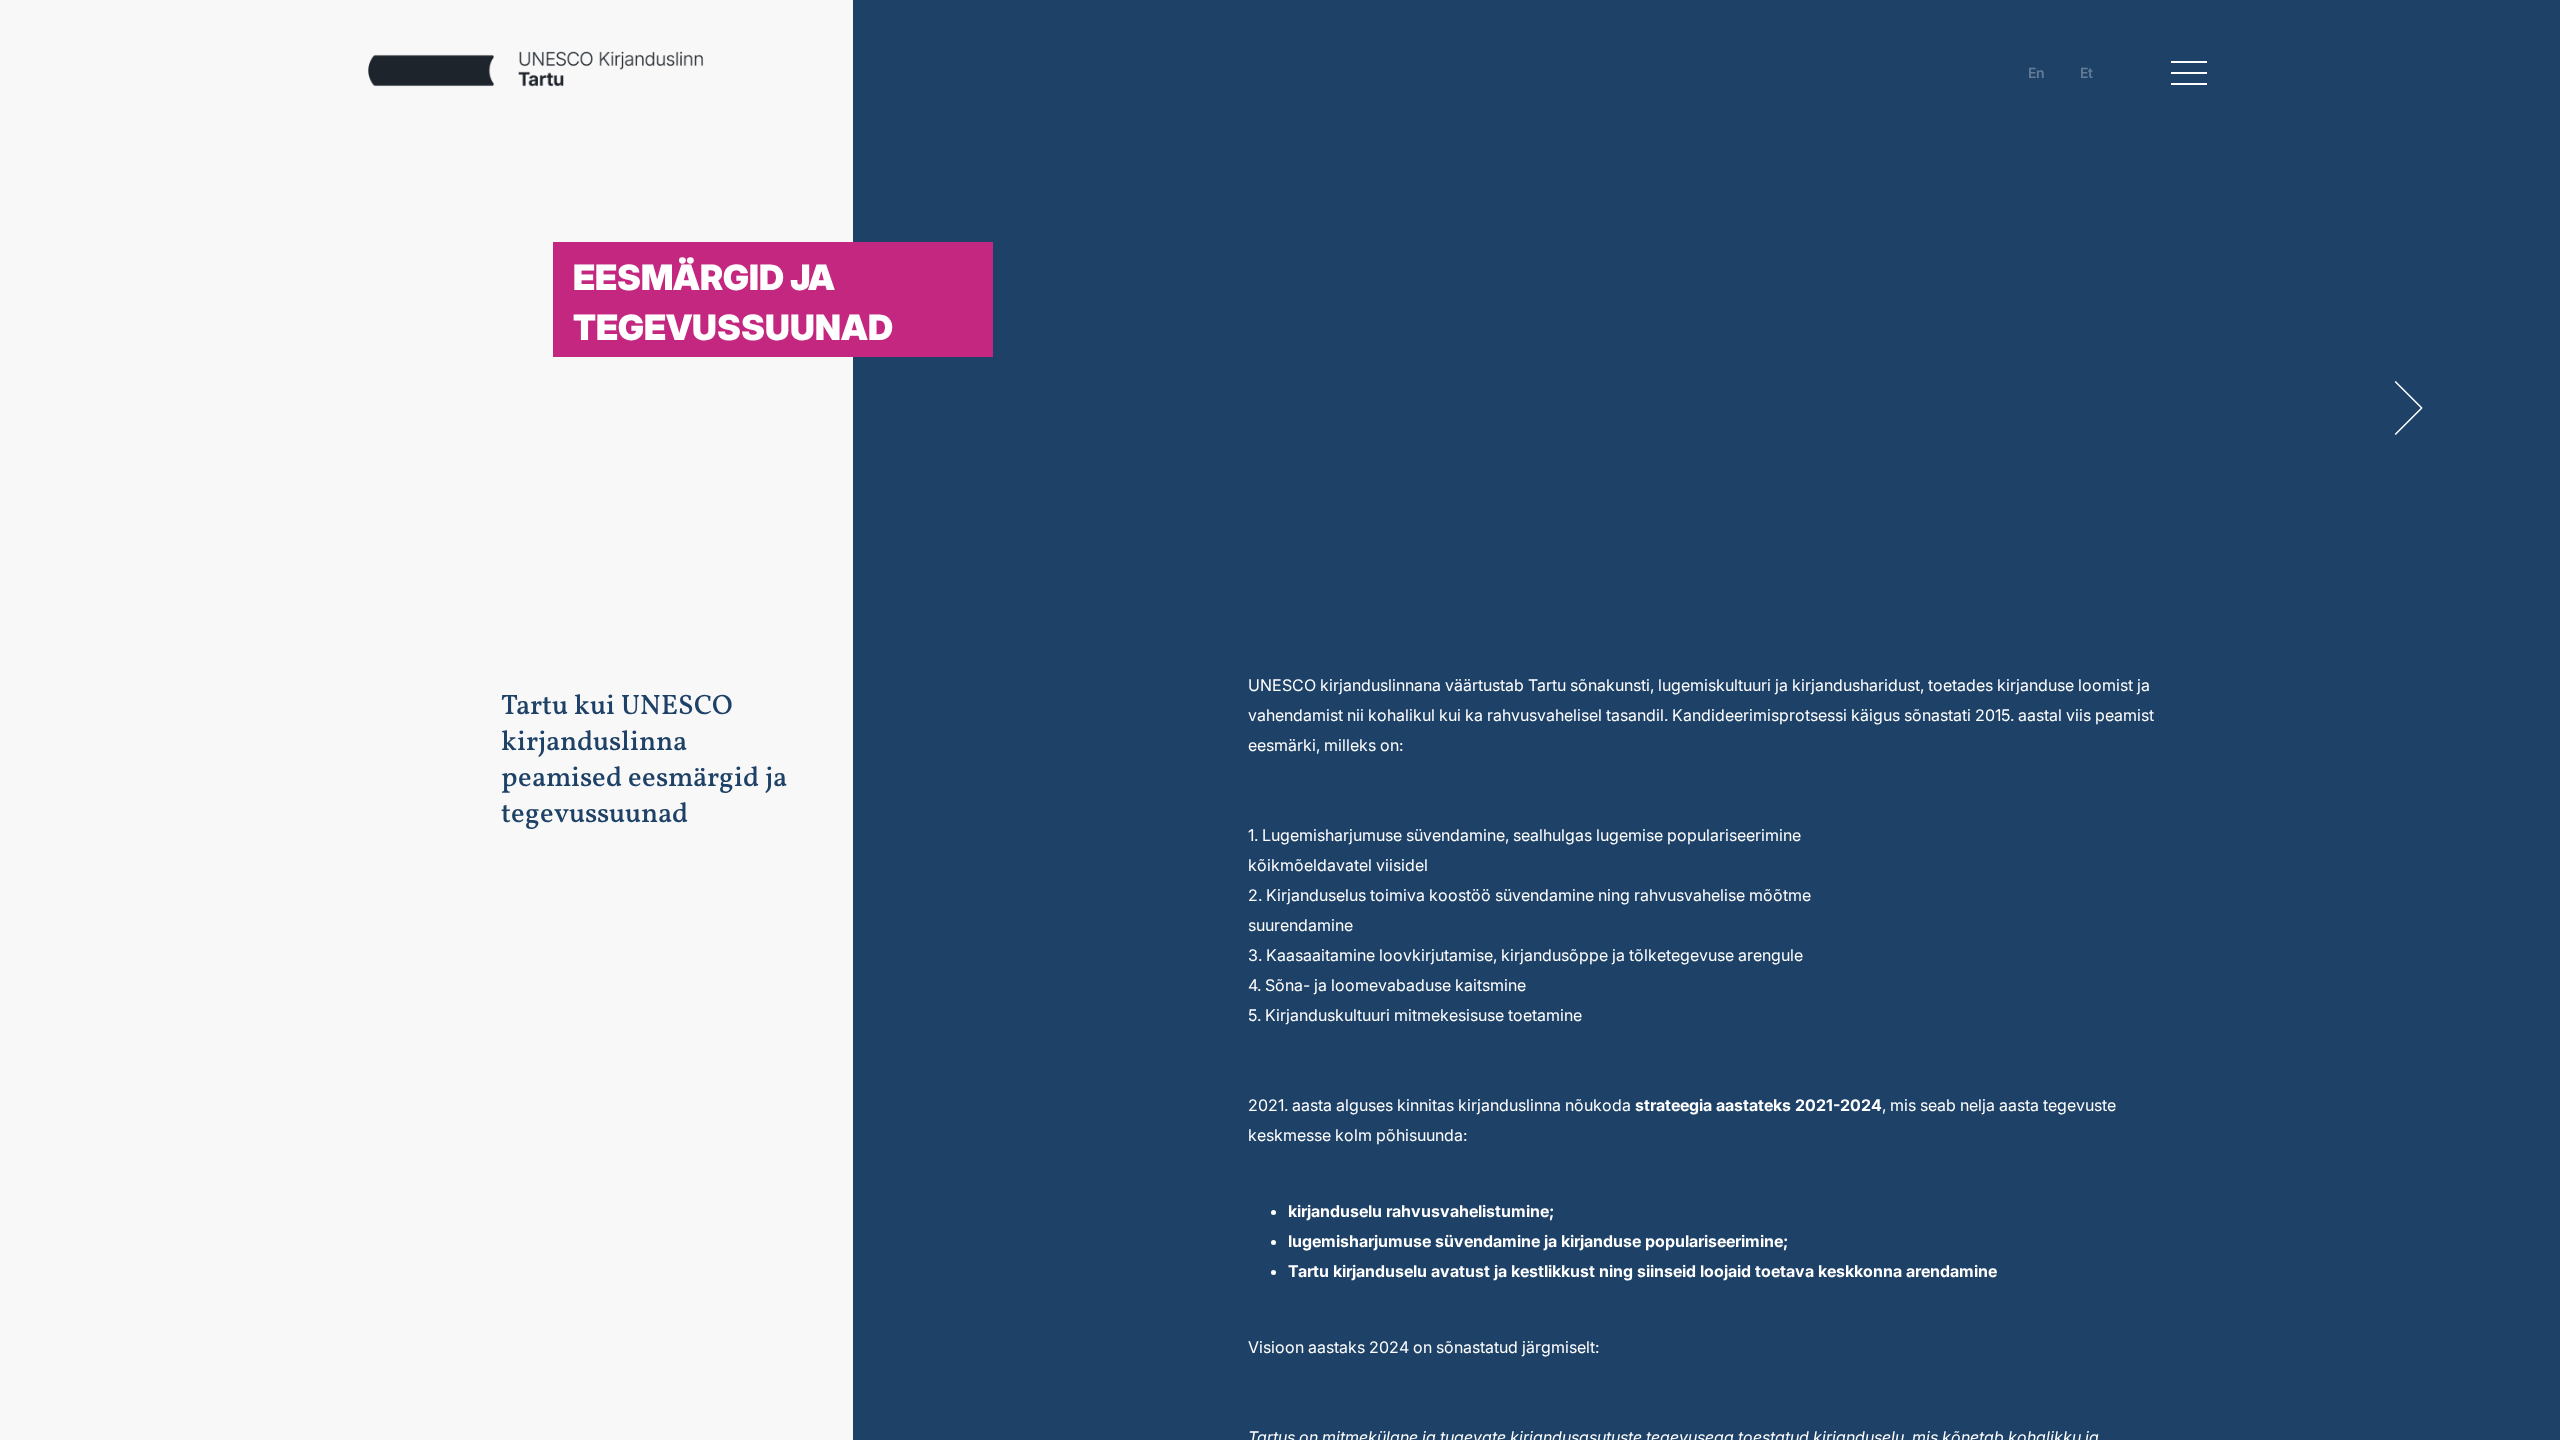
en (2036, 72)
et (2086, 72)
